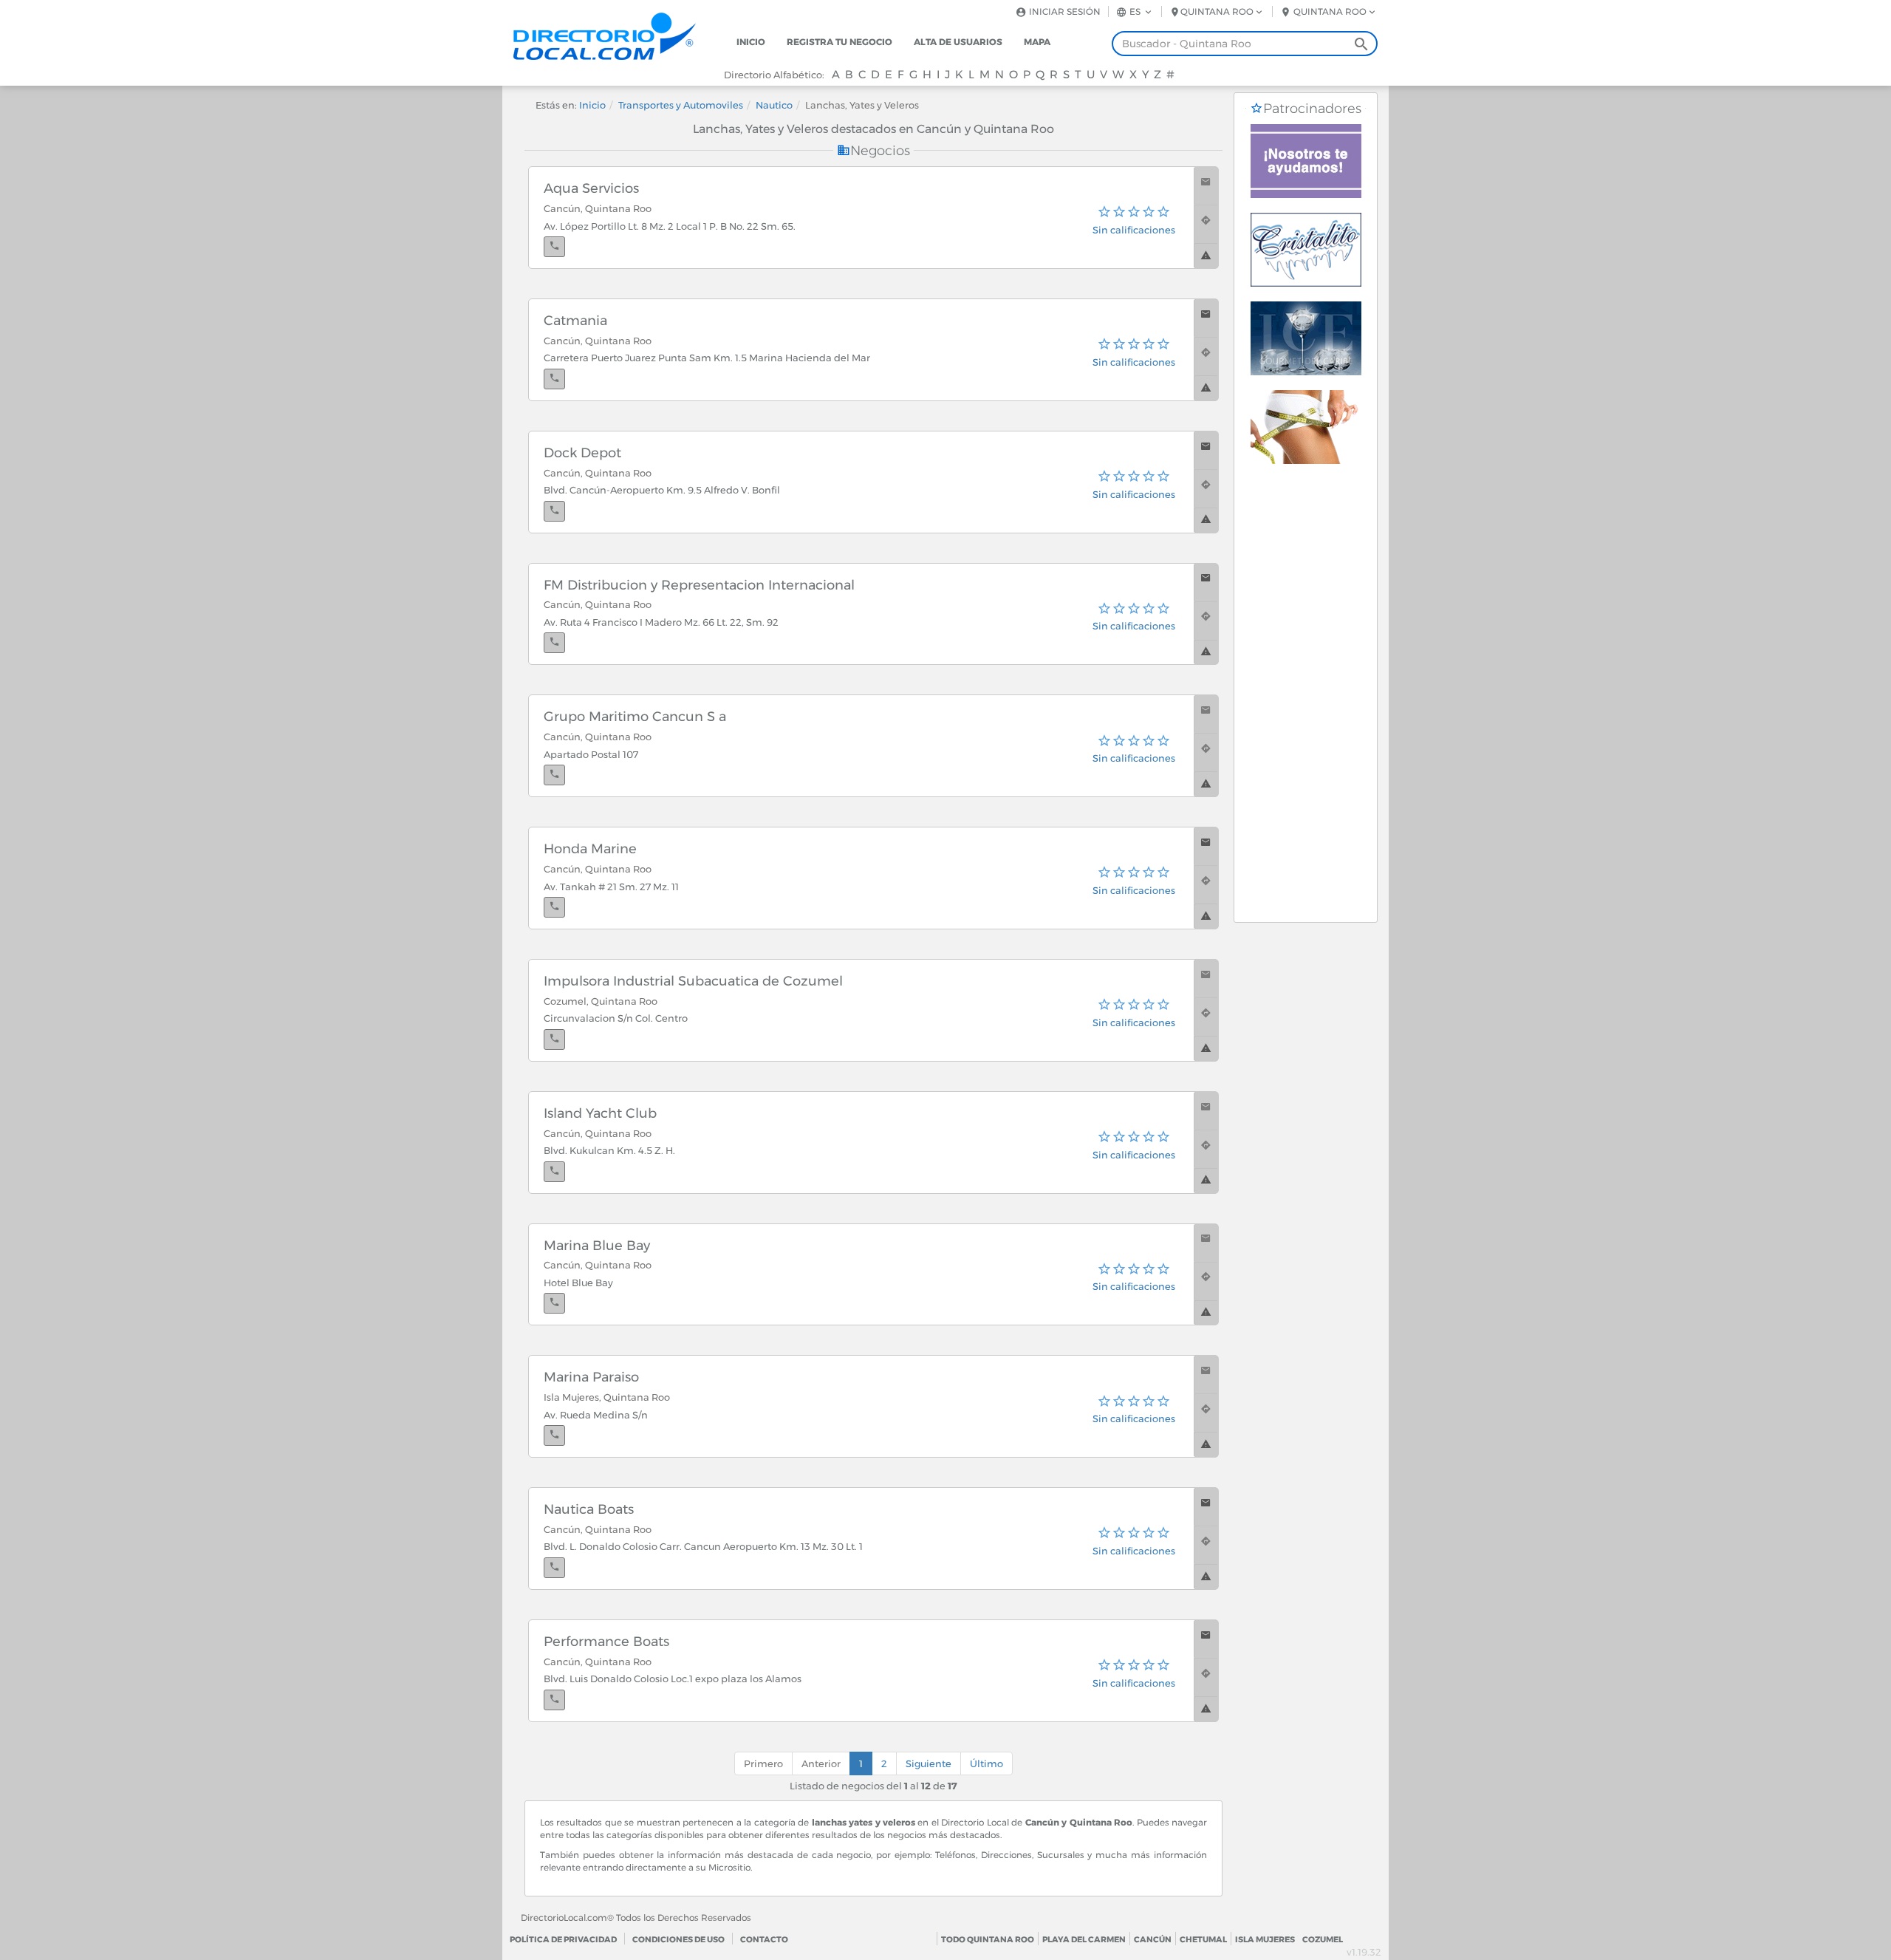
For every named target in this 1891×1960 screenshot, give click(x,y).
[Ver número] (554, 247)
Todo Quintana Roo (988, 1939)
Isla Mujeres (1265, 1939)
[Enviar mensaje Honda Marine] (1206, 846)
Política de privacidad (563, 1939)
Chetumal (1203, 1939)
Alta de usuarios (958, 42)
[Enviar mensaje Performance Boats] (1206, 1639)
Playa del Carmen (1084, 1939)
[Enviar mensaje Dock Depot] (1206, 450)
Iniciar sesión (1064, 11)
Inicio (751, 42)
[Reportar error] (1206, 256)
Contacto (764, 1939)
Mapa (1037, 42)
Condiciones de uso (678, 1939)
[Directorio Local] (617, 35)
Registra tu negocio (840, 42)
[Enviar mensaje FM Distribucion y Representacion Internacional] (1206, 583)
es (1135, 11)
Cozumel (1323, 1939)
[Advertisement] (1306, 700)
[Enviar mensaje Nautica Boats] (1206, 1507)
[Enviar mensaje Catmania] (1206, 318)
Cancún (1153, 1939)
